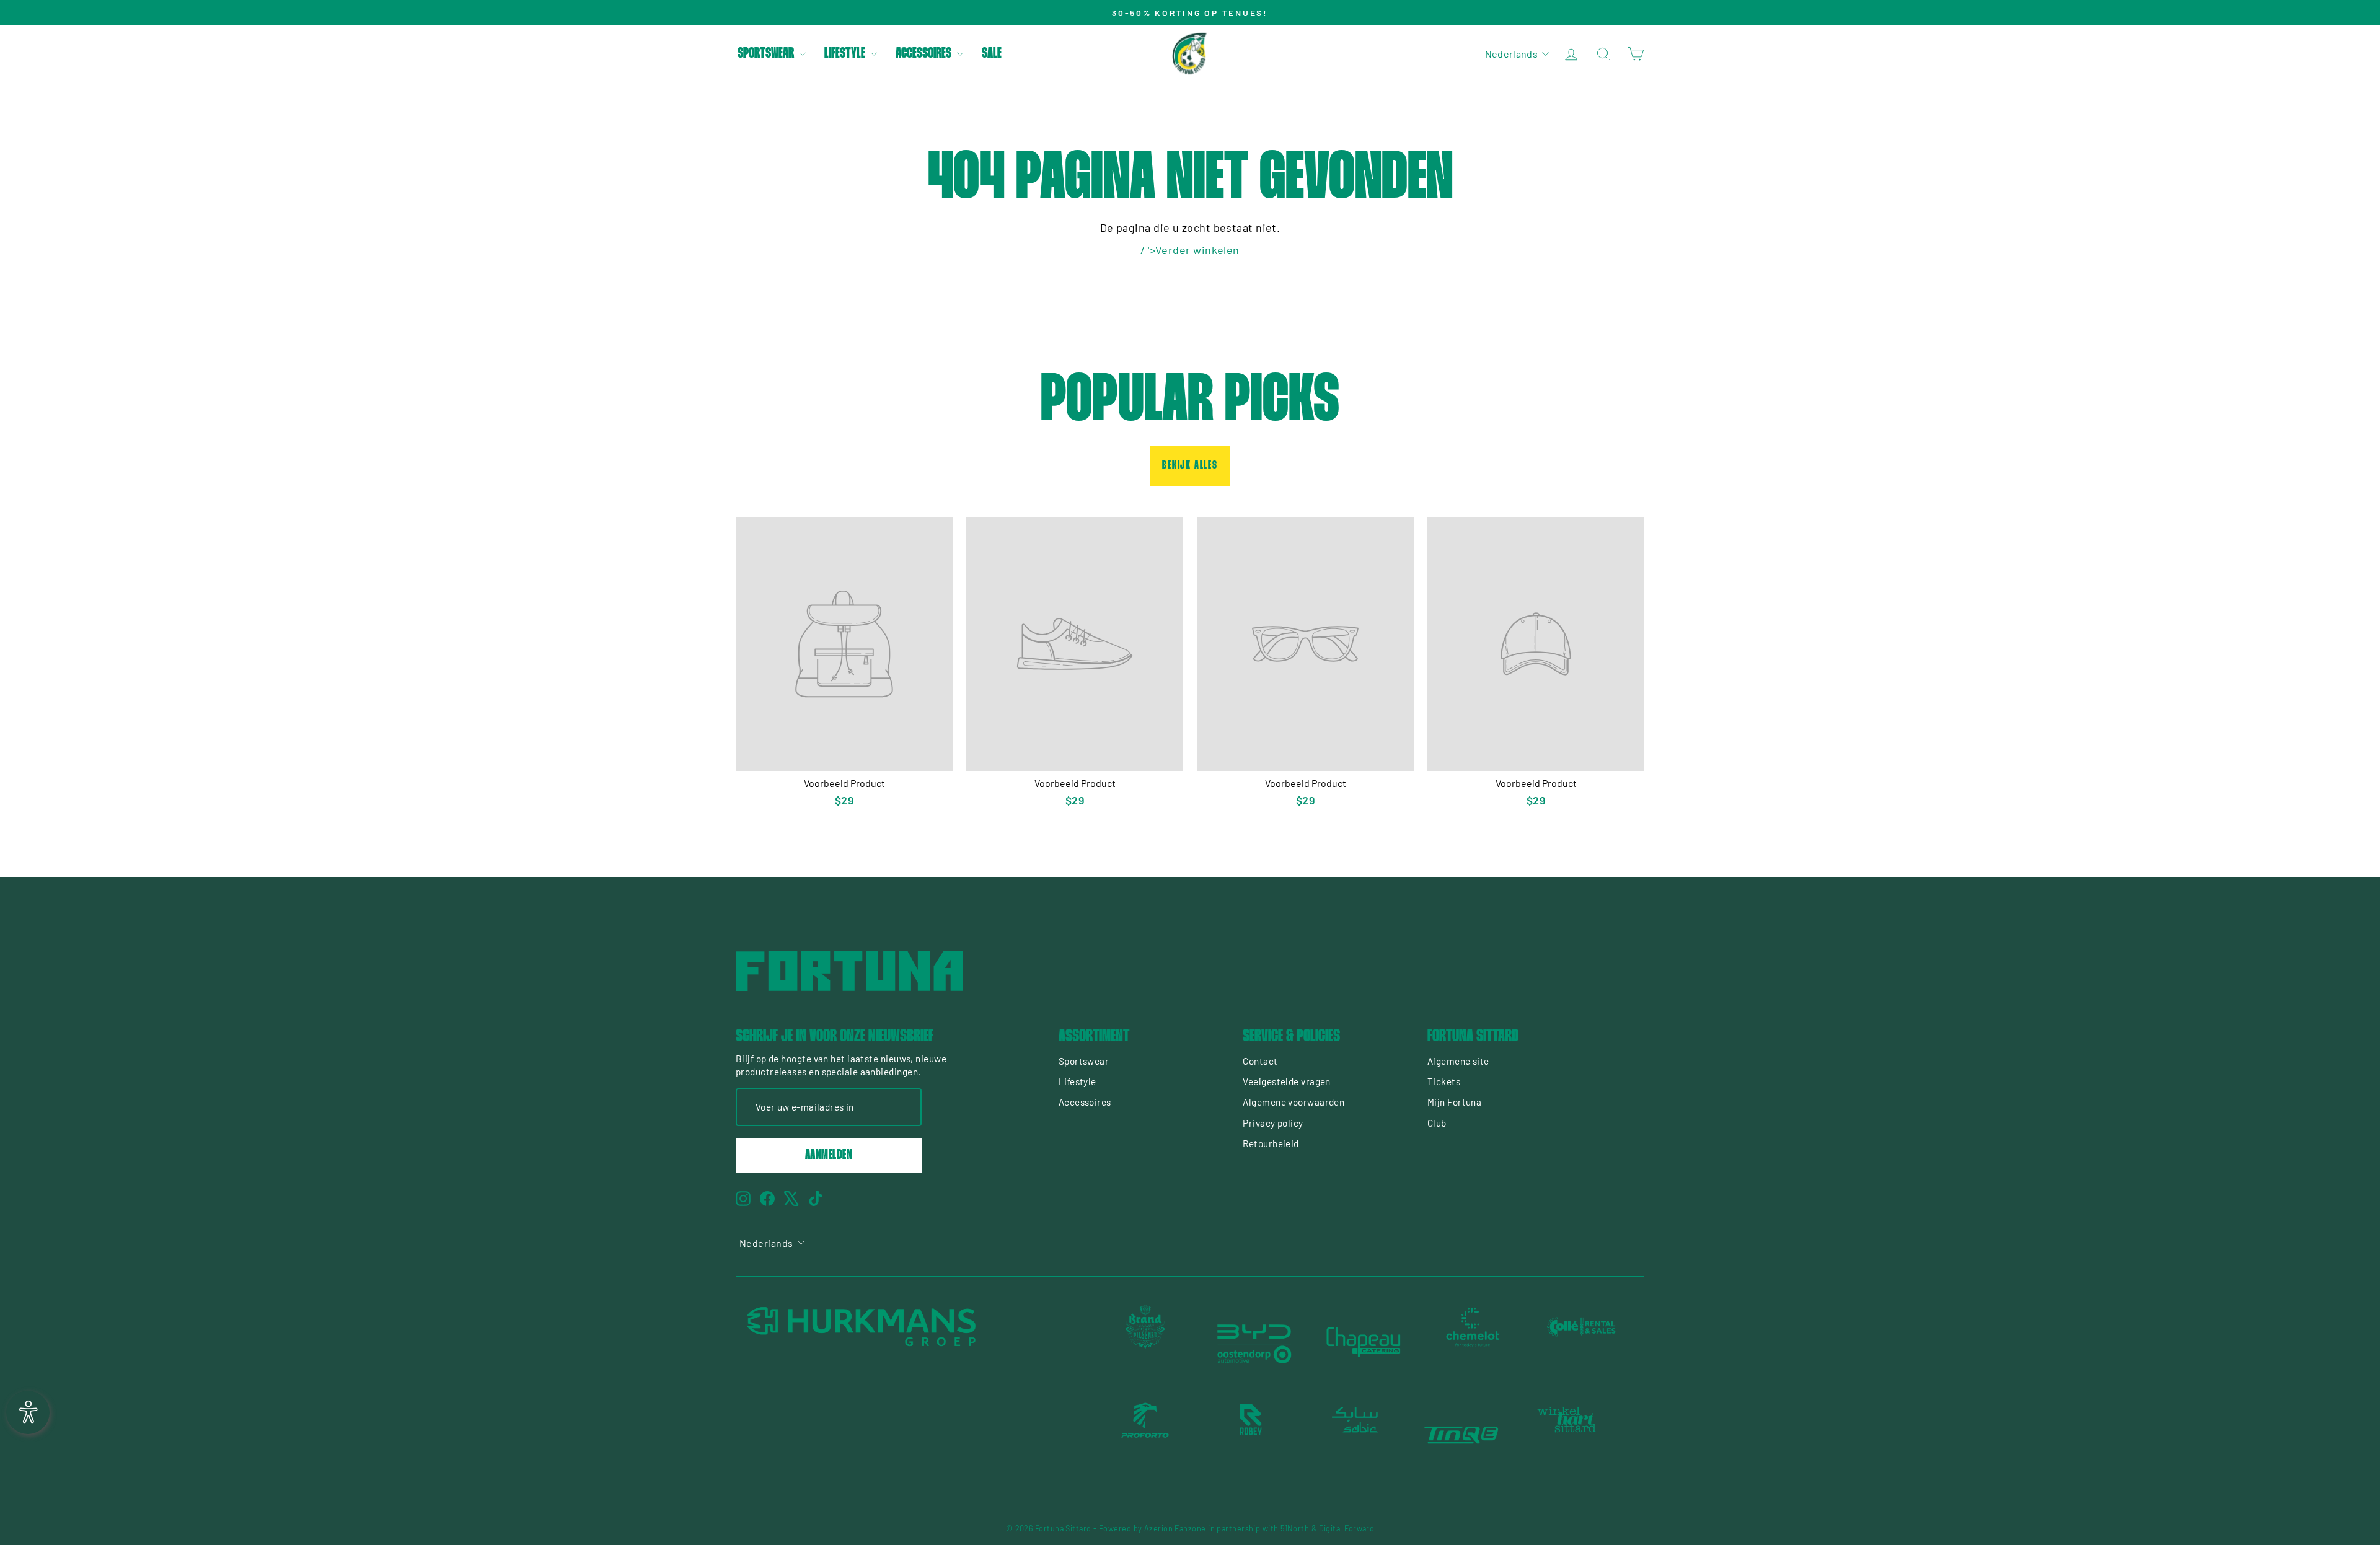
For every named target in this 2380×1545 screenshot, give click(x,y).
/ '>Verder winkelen (1190, 250)
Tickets (1444, 1081)
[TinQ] (1461, 1435)
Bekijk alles (1190, 466)
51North (1295, 1528)
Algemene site (1458, 1061)
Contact (1260, 1061)
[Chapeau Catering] (1364, 1342)
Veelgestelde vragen (1287, 1081)
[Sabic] (1356, 1435)
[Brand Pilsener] (1145, 1342)
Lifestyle (846, 54)
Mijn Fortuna (1454, 1102)
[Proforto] (1145, 1435)
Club (1437, 1123)
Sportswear (767, 54)
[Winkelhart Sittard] (1567, 1435)
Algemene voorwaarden (1294, 1102)
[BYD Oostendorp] (1254, 1342)
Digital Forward (1347, 1528)
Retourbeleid (1271, 1143)
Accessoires (925, 54)
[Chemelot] (1473, 1342)
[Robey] (1251, 1435)
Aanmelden (829, 1155)
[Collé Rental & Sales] (1582, 1342)
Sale (992, 54)
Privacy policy (1273, 1123)
